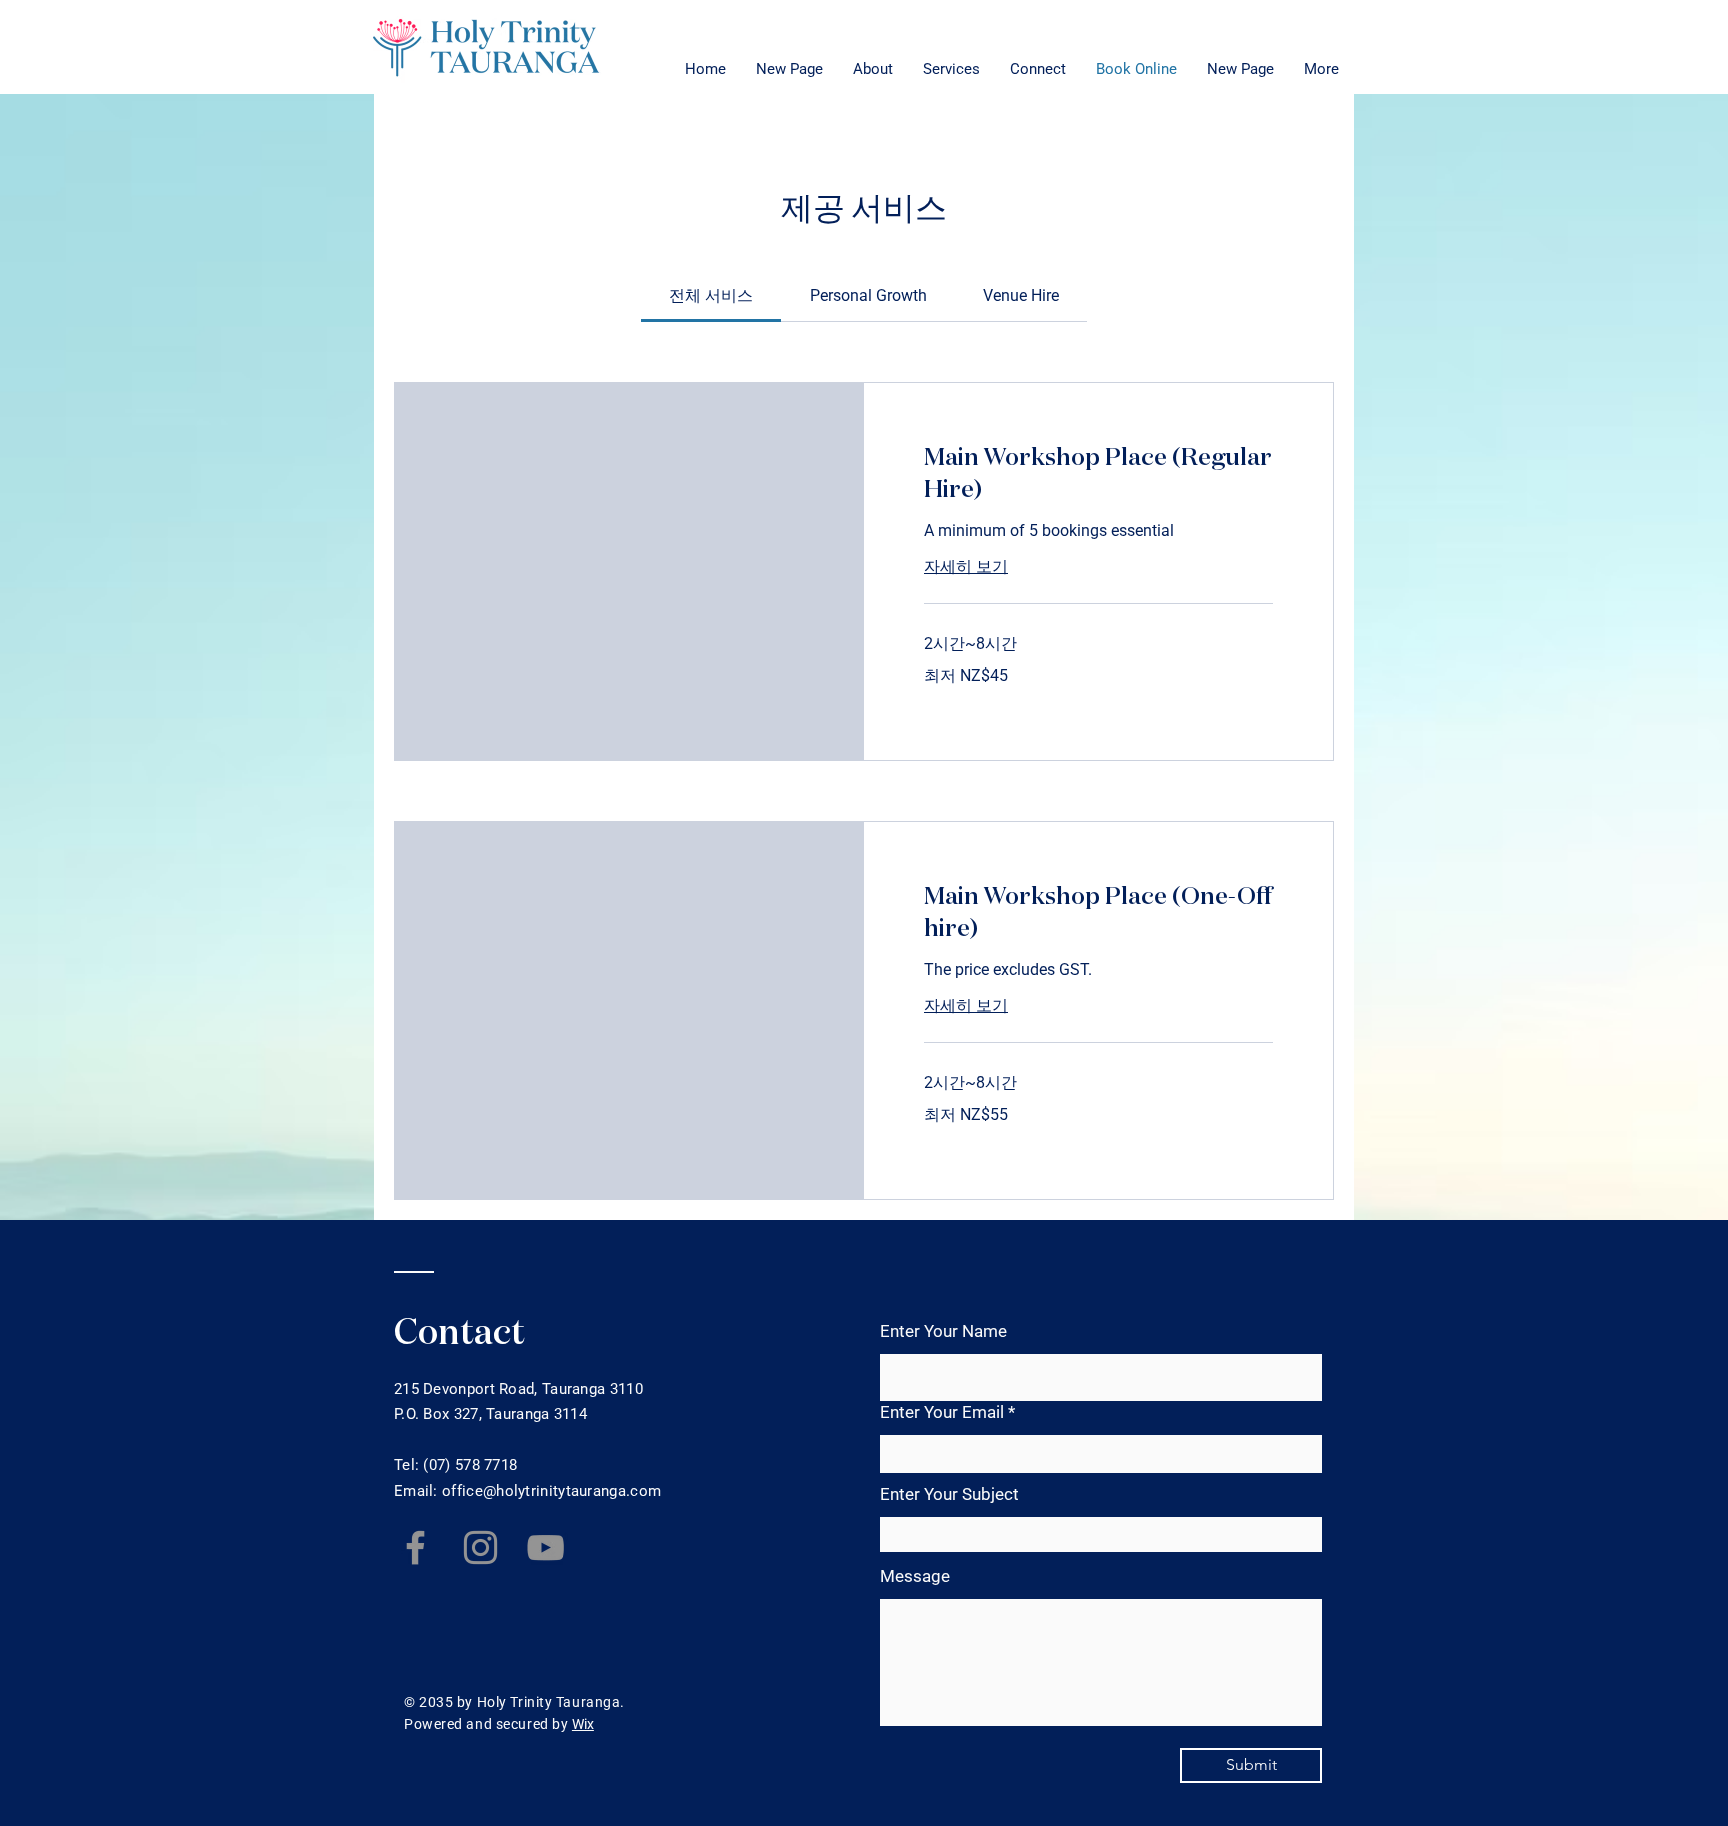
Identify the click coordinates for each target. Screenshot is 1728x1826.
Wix (583, 1724)
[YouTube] (545, 1547)
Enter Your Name (943, 1331)
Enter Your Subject (949, 1494)
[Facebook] (415, 1547)
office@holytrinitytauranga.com (551, 1491)
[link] (711, 295)
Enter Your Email (942, 1412)
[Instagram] (480, 1547)
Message (915, 1576)
